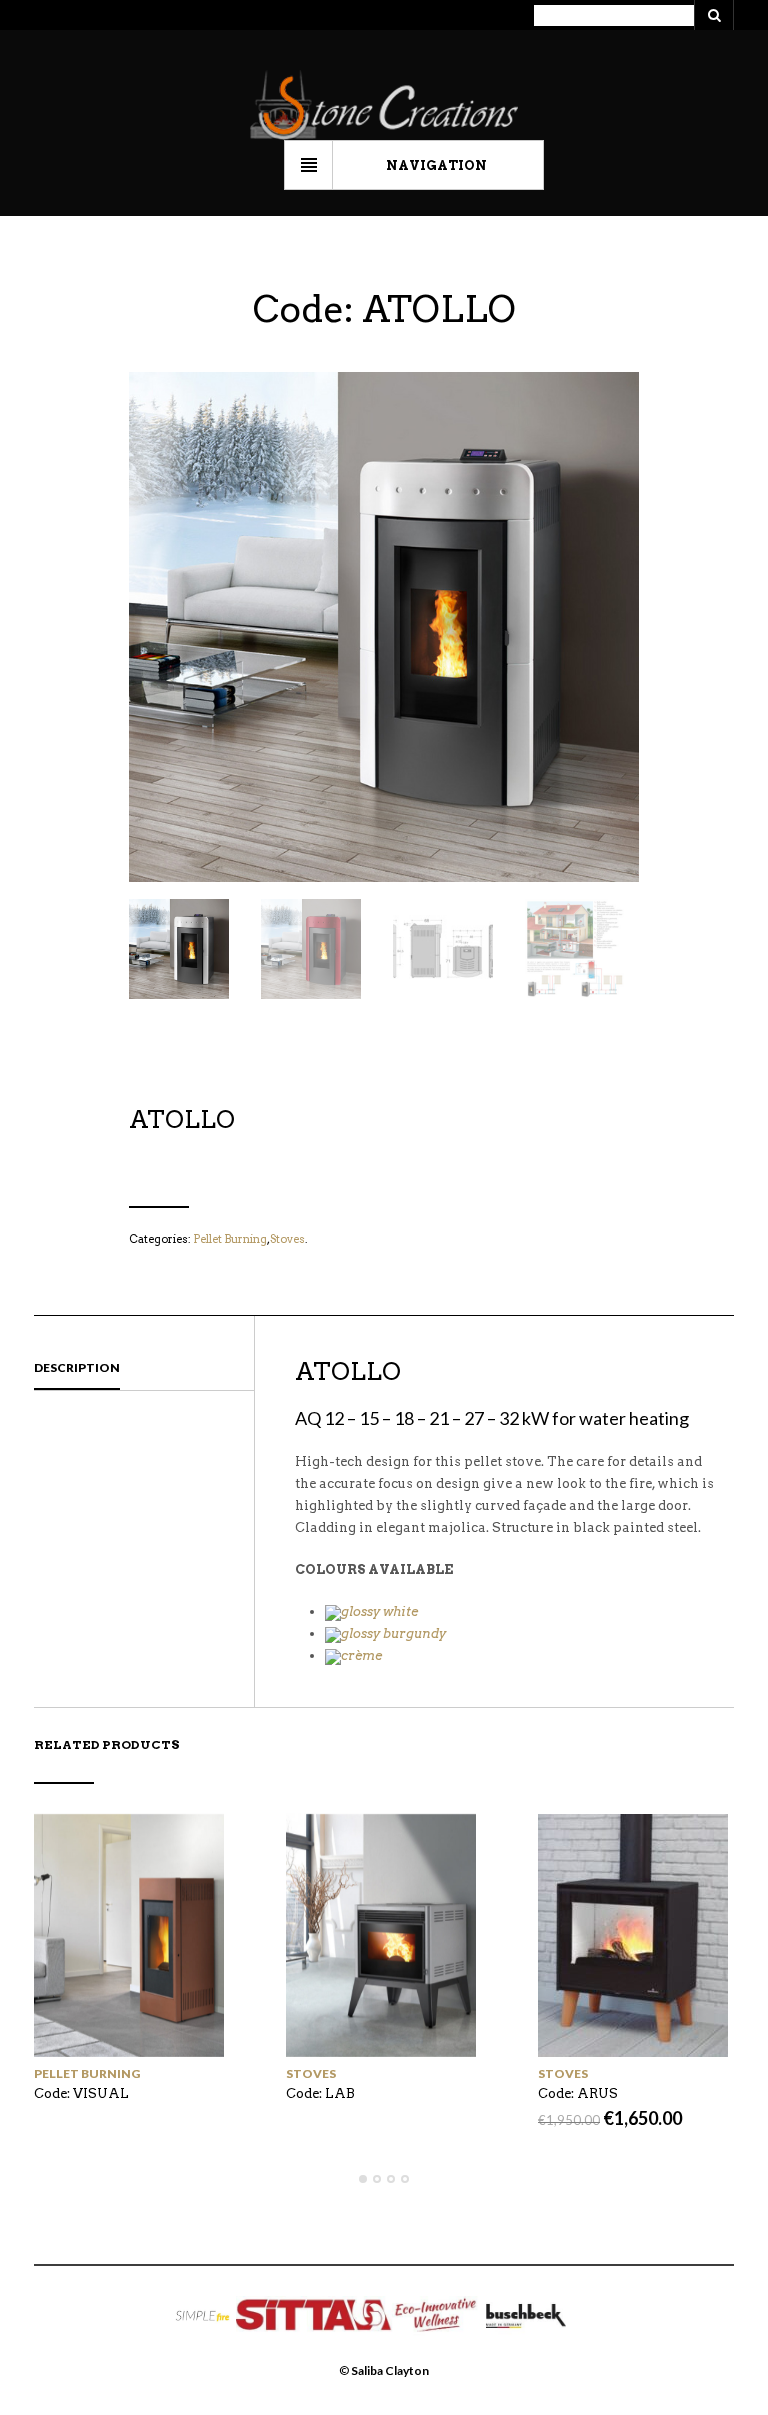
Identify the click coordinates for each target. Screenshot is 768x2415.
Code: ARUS (578, 2093)
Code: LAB (320, 2093)
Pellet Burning (230, 1239)
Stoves (287, 1239)
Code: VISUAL (81, 2093)
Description (77, 1367)
